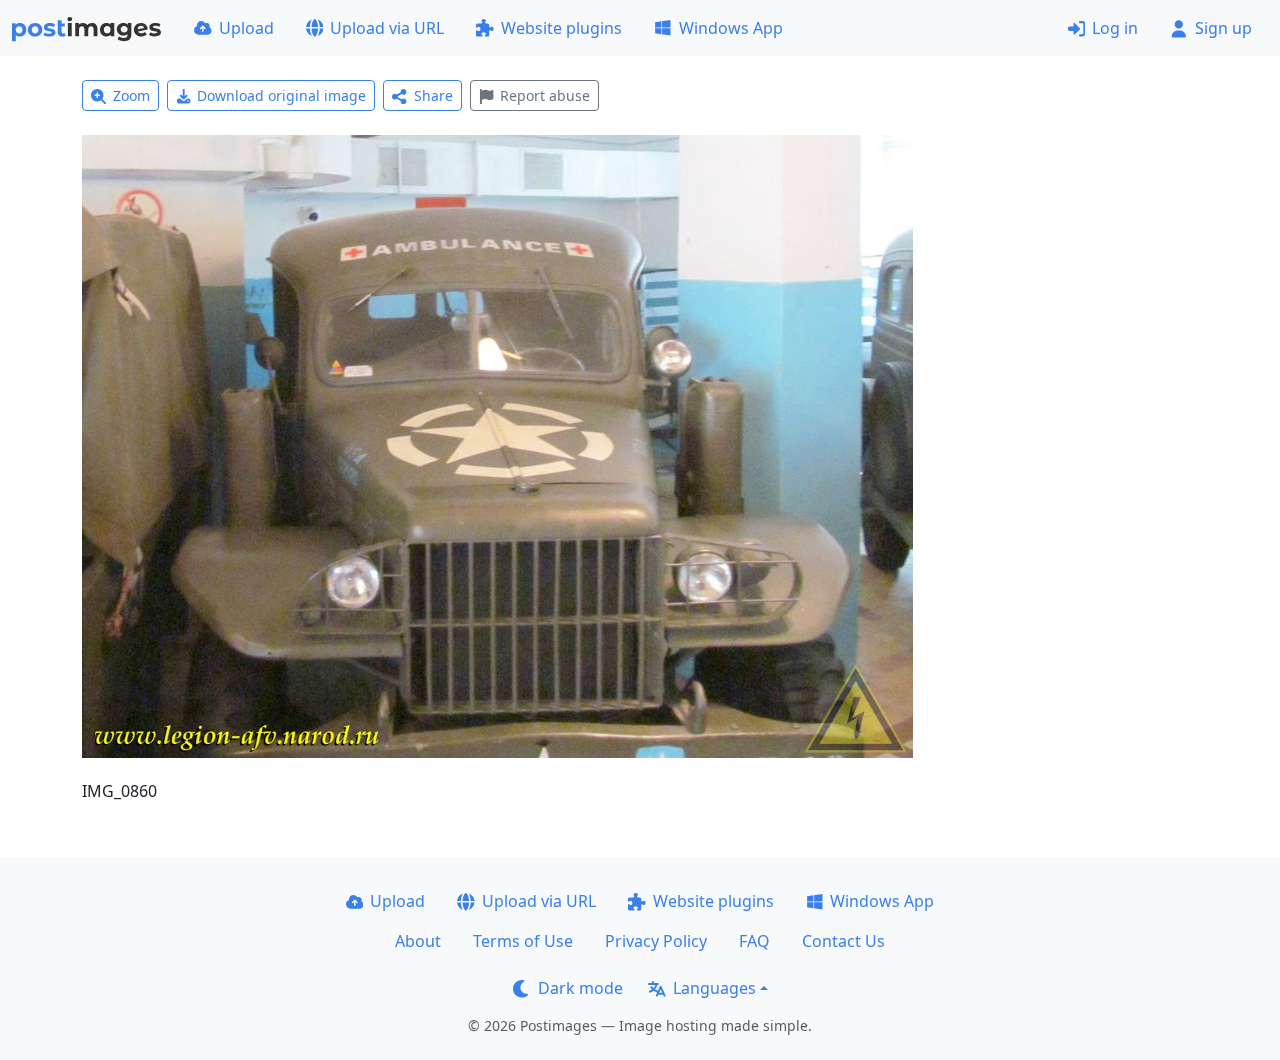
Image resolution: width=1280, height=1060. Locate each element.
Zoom (131, 95)
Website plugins (561, 28)
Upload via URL (387, 28)
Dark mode (580, 988)
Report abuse (545, 95)
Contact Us (843, 941)
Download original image (281, 95)
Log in (1115, 28)
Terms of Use (523, 941)
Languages (714, 988)
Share (433, 95)
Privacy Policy (656, 941)
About (418, 941)
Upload (246, 28)
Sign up (1223, 28)
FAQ (754, 941)
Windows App (731, 28)
